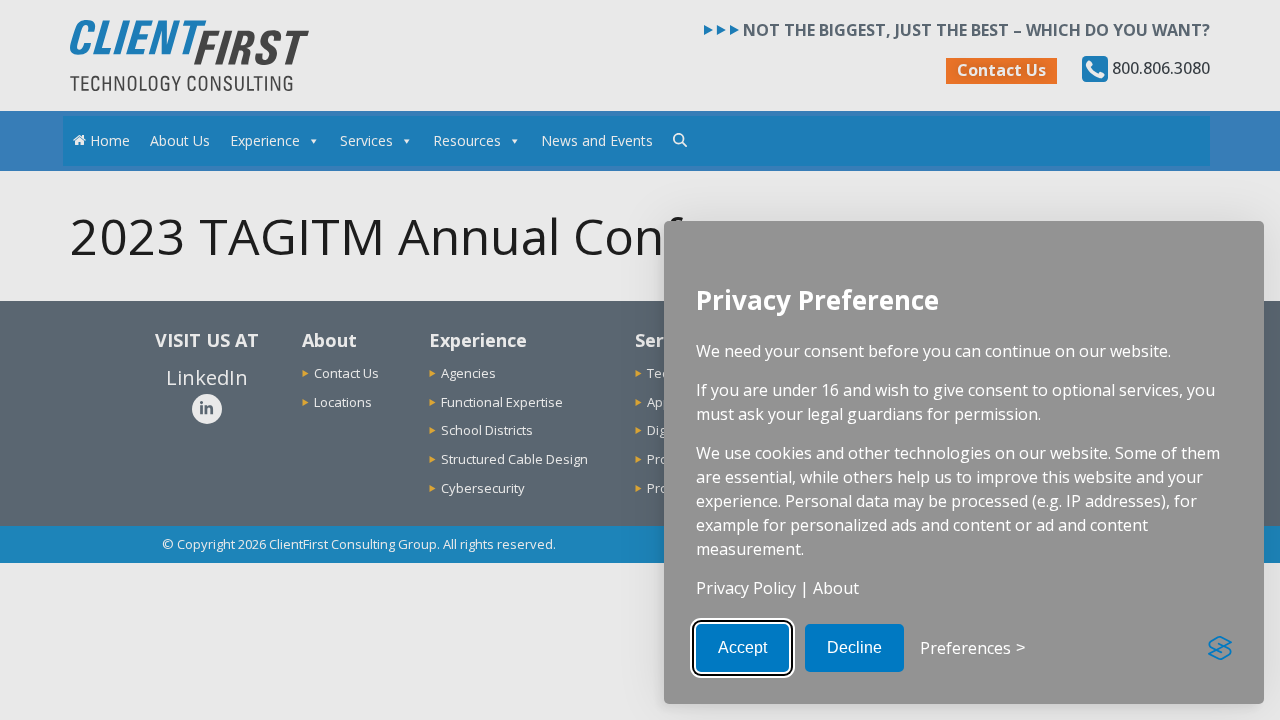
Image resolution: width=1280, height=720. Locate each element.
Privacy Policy (746, 588)
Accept (742, 647)
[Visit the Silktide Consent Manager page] (1220, 648)
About (836, 588)
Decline (854, 647)
